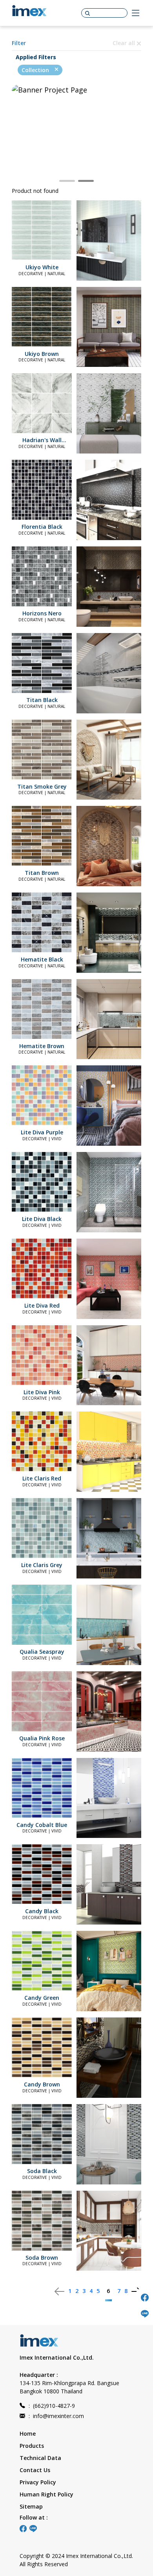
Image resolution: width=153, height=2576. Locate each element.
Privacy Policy (38, 2482)
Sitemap (31, 2506)
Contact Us (35, 2470)
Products (32, 2446)
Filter (19, 43)
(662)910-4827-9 (52, 2406)
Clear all (125, 43)
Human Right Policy (46, 2494)
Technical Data (40, 2458)
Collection (36, 70)
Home (28, 2434)
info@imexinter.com (56, 2416)
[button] (67, 181)
